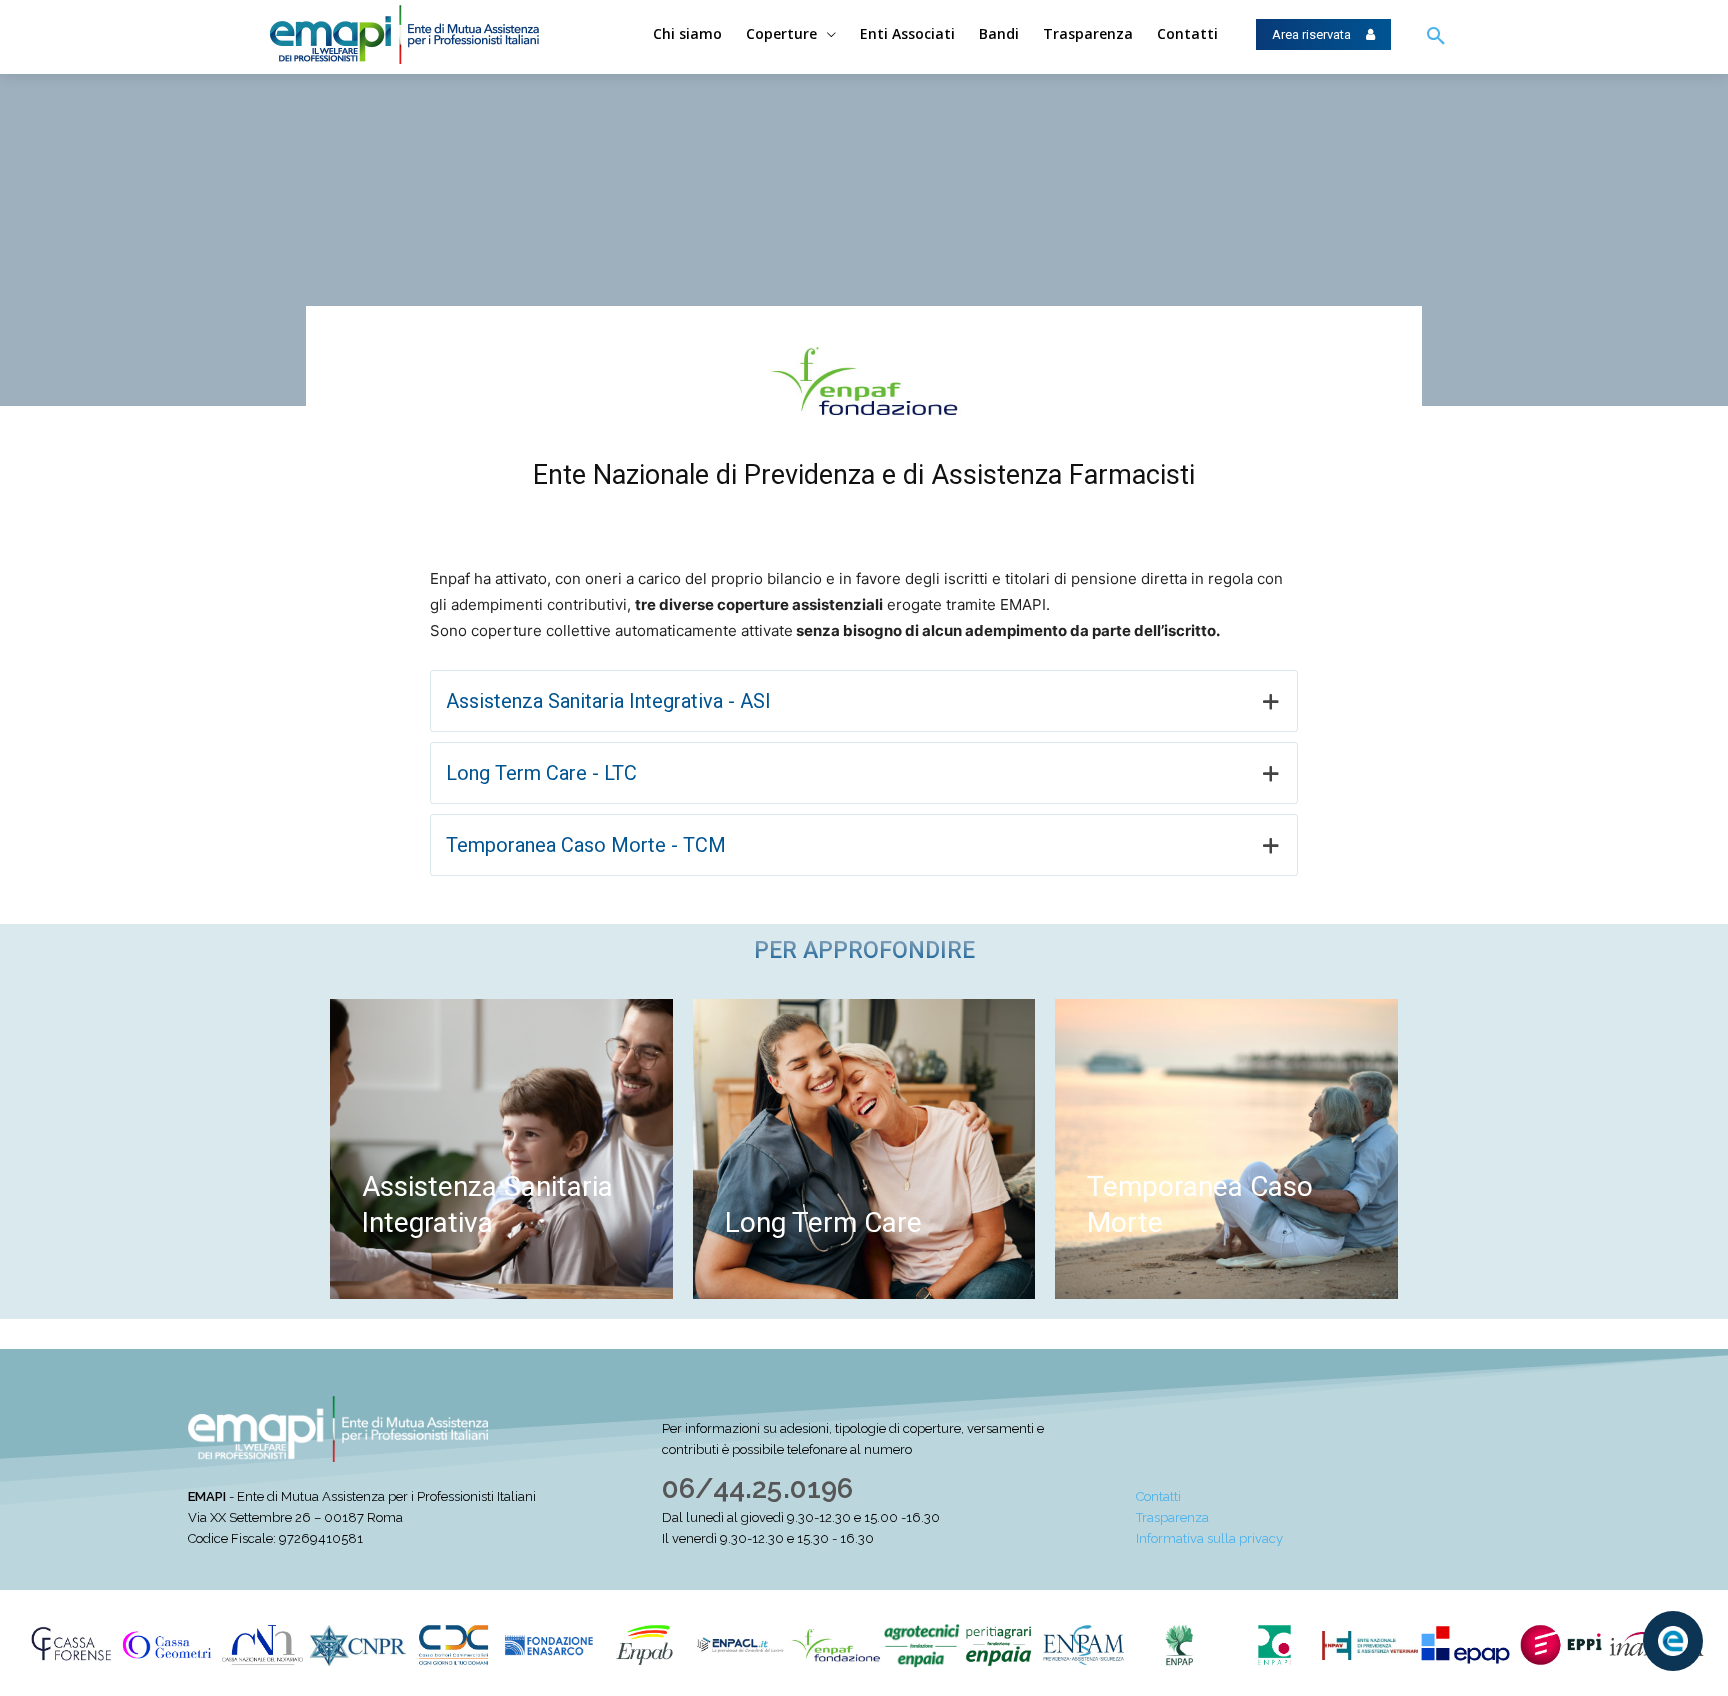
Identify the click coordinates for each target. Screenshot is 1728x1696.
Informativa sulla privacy (1209, 1538)
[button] (1436, 37)
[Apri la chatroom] (1673, 1641)
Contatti (1158, 1496)
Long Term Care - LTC (541, 773)
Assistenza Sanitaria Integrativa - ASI (608, 701)
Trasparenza (1172, 1517)
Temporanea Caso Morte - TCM (586, 845)
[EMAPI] (421, 34)
